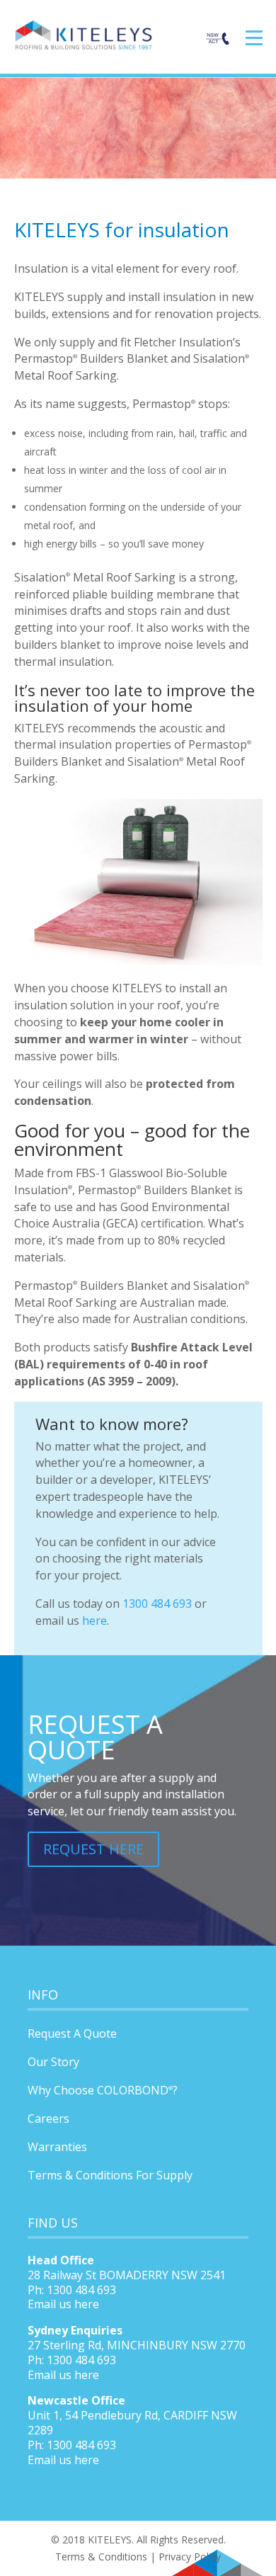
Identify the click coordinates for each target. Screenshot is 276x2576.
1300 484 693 (157, 1604)
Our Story (53, 2062)
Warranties (57, 2147)
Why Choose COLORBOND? (103, 2090)
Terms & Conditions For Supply (110, 2175)
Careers (48, 2118)
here (94, 1621)
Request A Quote (72, 2033)
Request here (93, 1849)
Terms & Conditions (101, 2557)
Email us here (63, 2304)
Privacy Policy (190, 2557)
